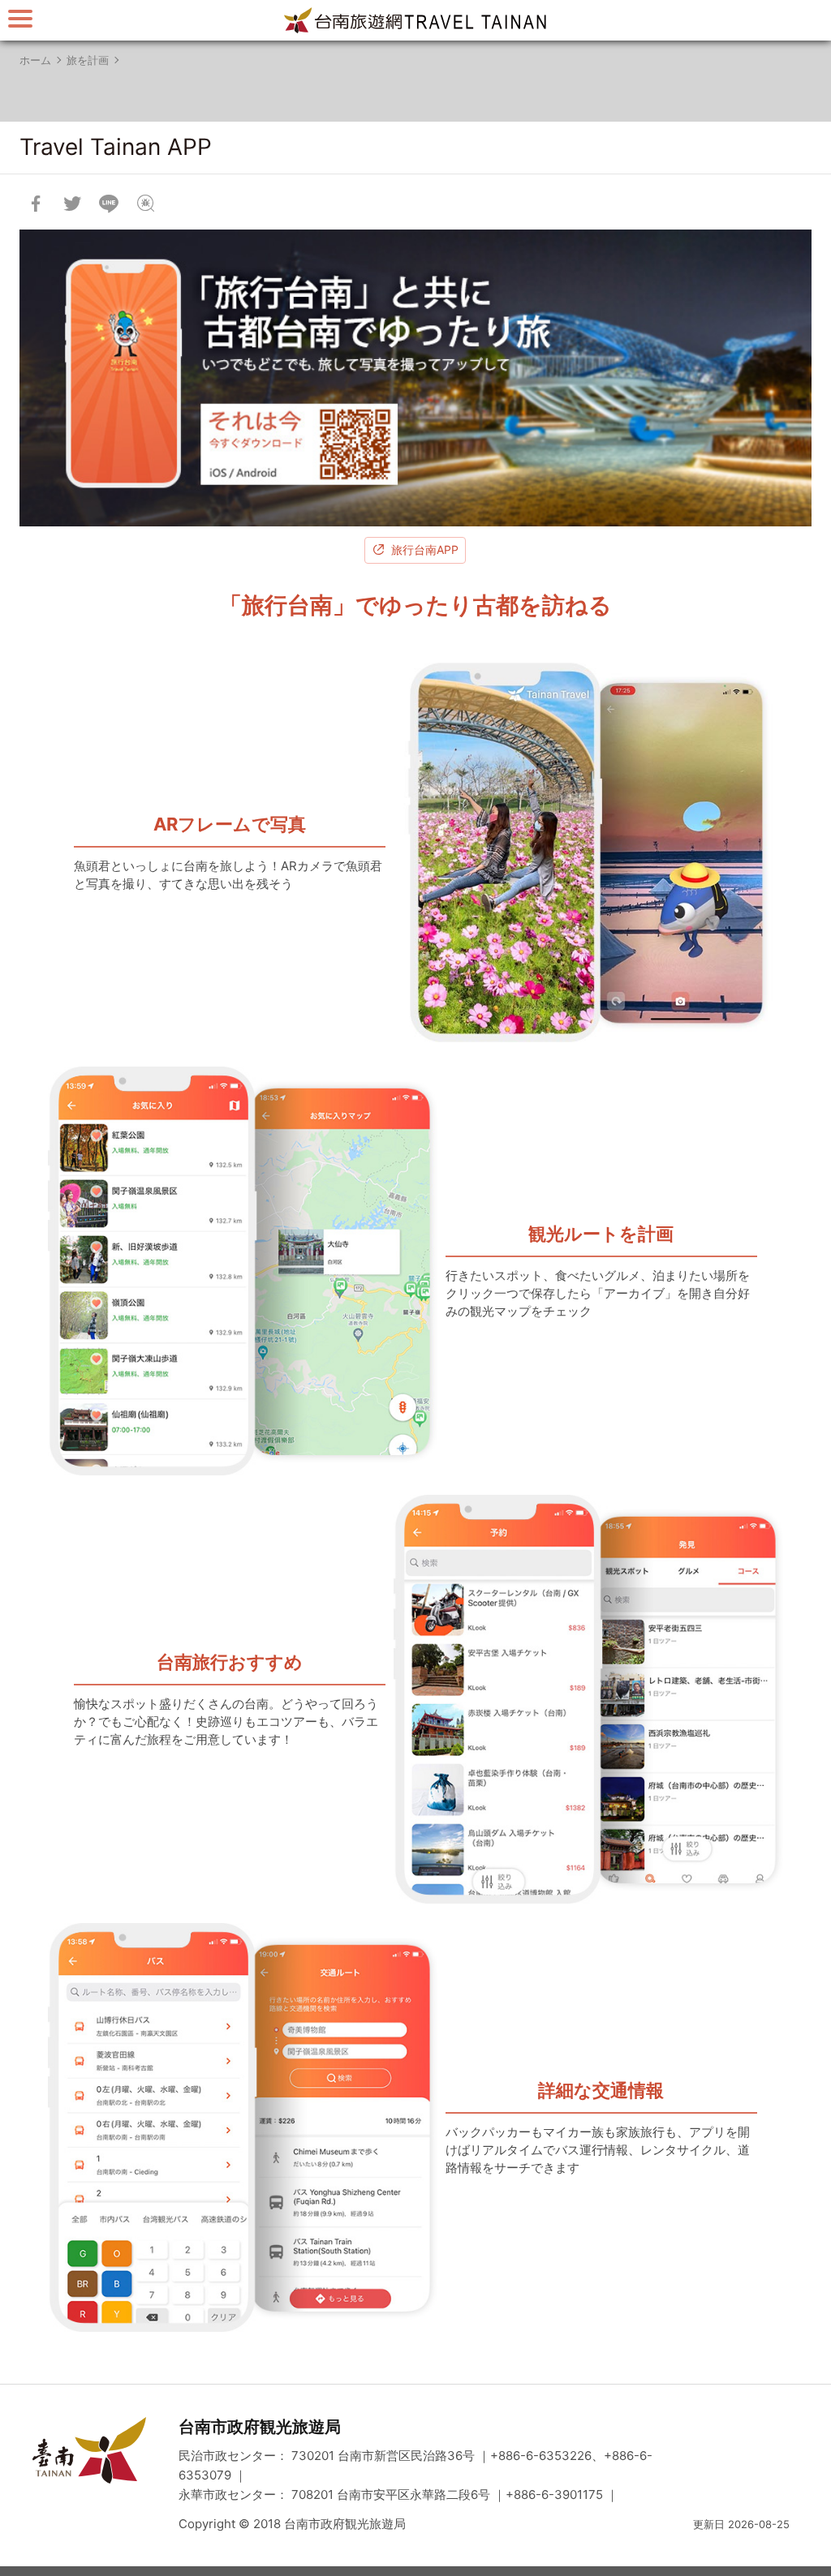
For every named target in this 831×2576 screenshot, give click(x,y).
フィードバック (145, 204)
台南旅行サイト (415, 20)
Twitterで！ (72, 204)
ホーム (35, 60)
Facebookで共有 (36, 204)
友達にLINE (109, 204)
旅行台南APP (425, 550)
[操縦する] (20, 18)
